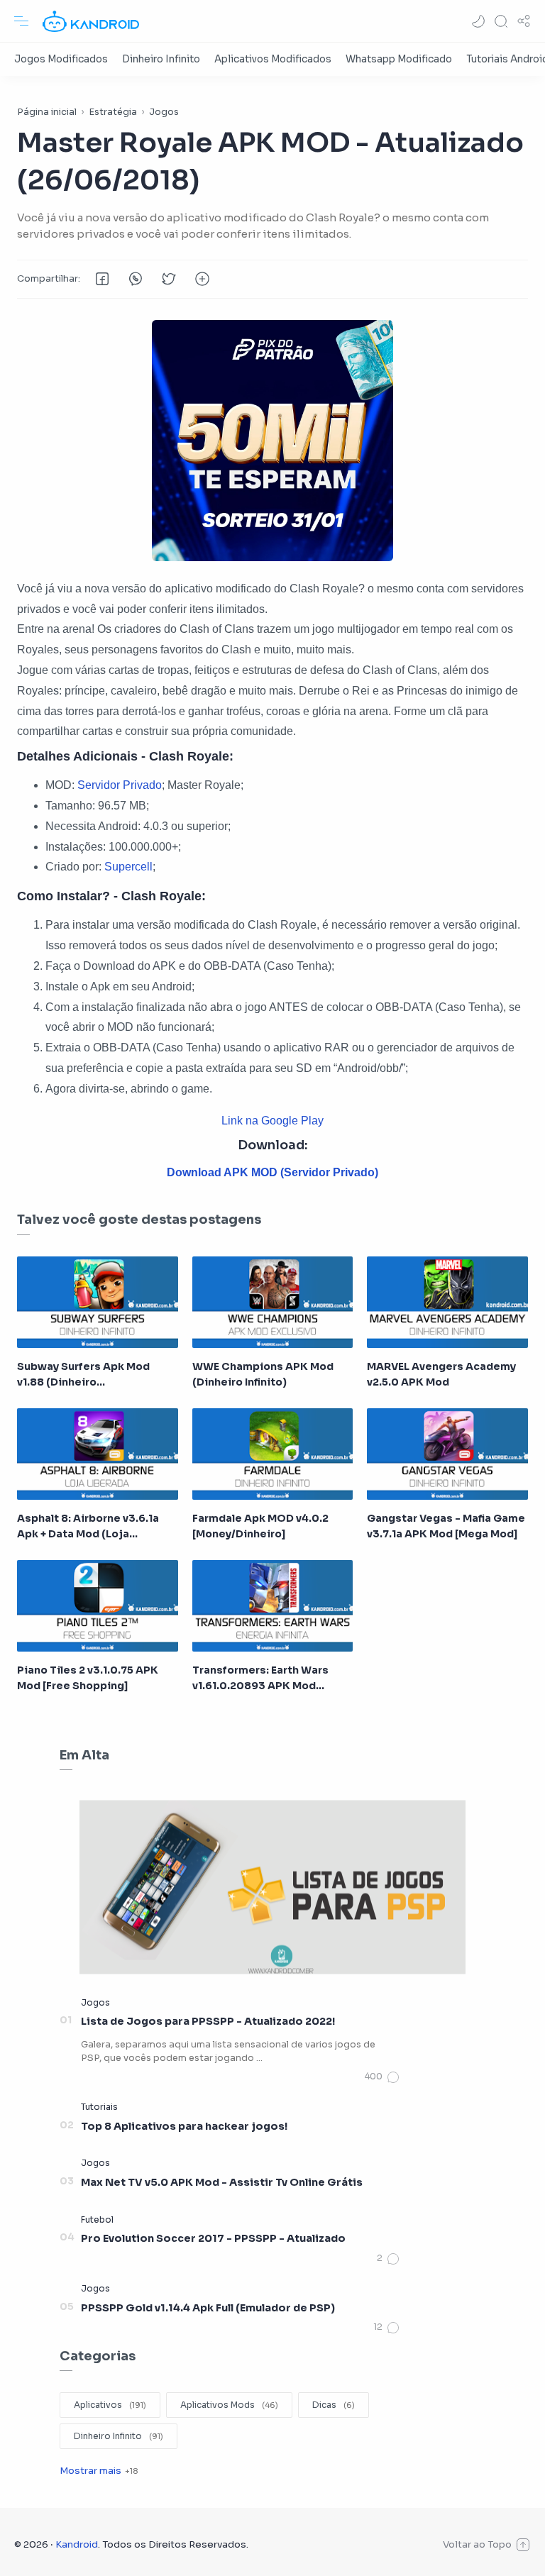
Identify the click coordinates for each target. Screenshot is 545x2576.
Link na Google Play (272, 1121)
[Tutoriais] (99, 2107)
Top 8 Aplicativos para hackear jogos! (184, 2126)
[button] (478, 21)
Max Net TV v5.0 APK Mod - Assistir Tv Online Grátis (222, 2182)
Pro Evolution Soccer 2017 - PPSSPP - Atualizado (213, 2238)
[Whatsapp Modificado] (399, 59)
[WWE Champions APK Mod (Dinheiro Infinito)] (273, 1302)
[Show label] (99, 2471)
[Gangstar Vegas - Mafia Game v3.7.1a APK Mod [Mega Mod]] (447, 1454)
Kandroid (77, 2544)
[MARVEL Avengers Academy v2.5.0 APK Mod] (447, 1302)
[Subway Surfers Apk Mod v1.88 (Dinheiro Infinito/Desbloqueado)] (98, 1302)
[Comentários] (382, 2077)
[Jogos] (95, 2002)
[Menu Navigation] (21, 21)
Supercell (128, 867)
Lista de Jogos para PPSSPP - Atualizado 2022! (208, 2021)
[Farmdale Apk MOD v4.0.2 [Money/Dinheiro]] (273, 1454)
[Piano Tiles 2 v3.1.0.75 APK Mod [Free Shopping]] (98, 1606)
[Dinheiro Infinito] (161, 59)
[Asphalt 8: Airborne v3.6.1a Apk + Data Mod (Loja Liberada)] (98, 1454)
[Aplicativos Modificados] (273, 59)
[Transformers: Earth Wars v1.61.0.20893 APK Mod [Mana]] (273, 1606)
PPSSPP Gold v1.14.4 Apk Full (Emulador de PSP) (208, 2308)
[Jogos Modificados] (61, 59)
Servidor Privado (120, 785)
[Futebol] (97, 2220)
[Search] (501, 21)
